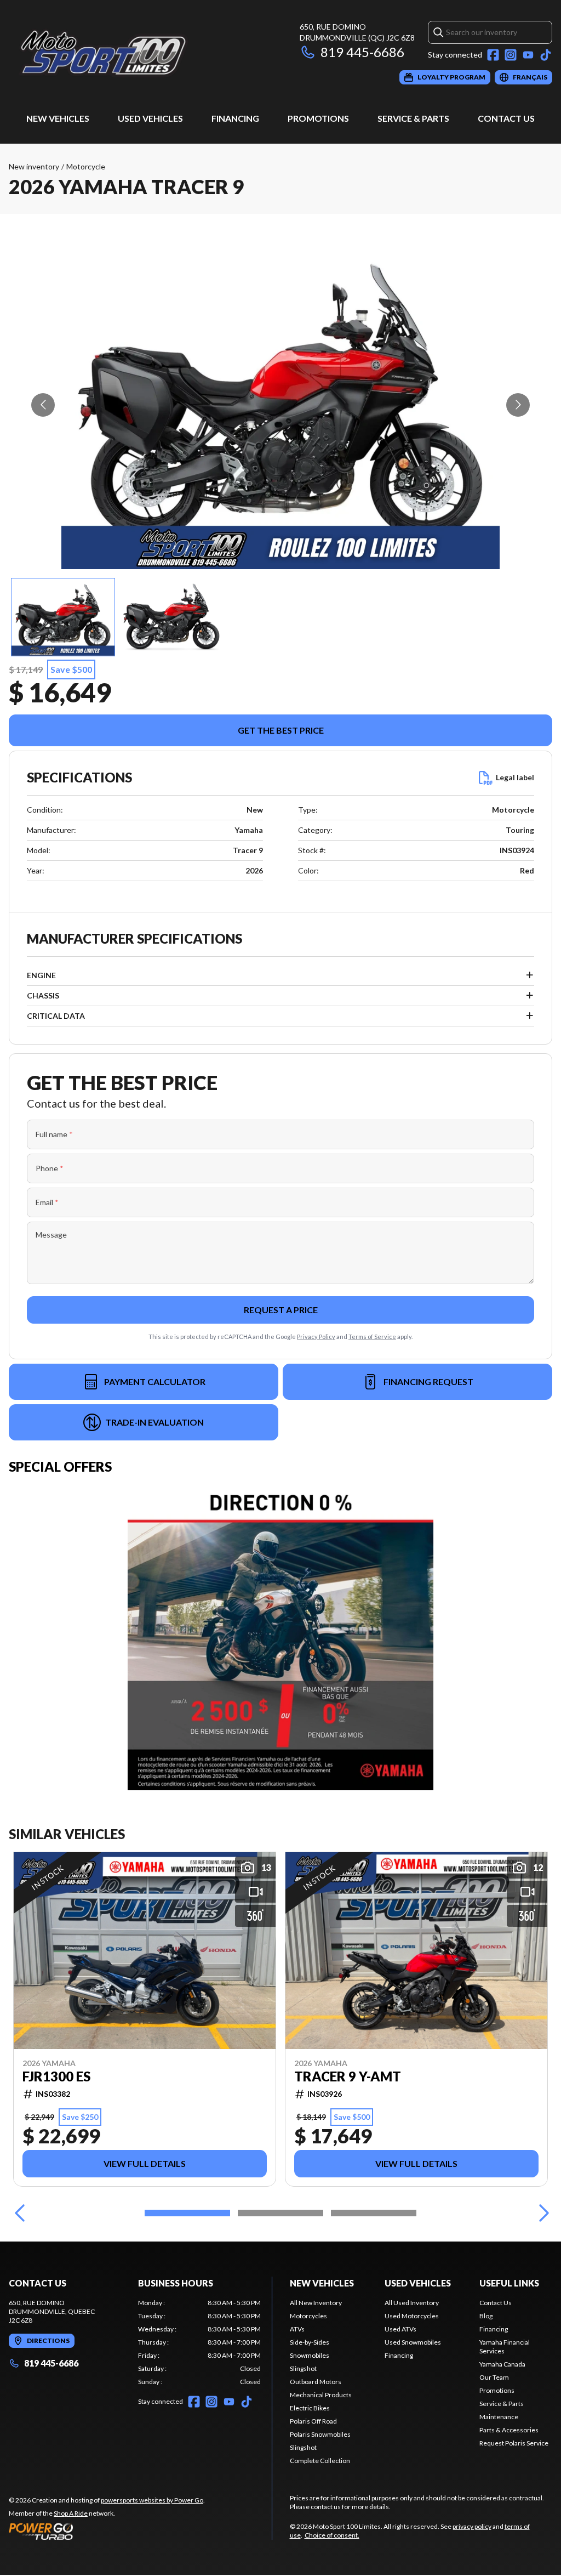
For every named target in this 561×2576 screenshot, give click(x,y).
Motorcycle (86, 166)
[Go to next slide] (518, 405)
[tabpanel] (199, 2342)
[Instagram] (511, 55)
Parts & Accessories (509, 2430)
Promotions (318, 118)
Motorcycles (308, 2316)
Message (51, 1235)
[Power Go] (107, 2531)
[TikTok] (546, 55)
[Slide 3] (374, 2213)
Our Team (494, 2377)
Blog (486, 2316)
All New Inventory (316, 2303)
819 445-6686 (362, 52)
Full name (54, 1134)
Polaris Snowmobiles (320, 2434)
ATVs (297, 2329)
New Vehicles (58, 118)
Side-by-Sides (310, 2342)
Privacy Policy (316, 1337)
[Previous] (20, 2213)
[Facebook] (493, 55)
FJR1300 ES (56, 2076)
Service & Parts (413, 118)
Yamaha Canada (502, 2364)
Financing (235, 118)
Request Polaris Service (514, 2443)
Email (47, 1202)
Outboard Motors (316, 2382)
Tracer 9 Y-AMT (348, 2076)
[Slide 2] (280, 2213)
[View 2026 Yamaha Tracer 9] (63, 617)
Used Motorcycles (412, 2316)
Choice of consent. (332, 2535)
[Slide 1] (187, 2213)
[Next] (541, 2213)
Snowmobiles (310, 2355)
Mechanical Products (321, 2395)
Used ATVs (400, 2329)
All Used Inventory (412, 2303)
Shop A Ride (71, 2513)
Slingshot (303, 2368)
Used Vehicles (150, 118)
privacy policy (472, 2526)
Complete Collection (320, 2461)
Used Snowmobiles (413, 2342)
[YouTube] (528, 55)
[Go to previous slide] (43, 405)
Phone (50, 1168)
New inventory (34, 166)
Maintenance (499, 2417)
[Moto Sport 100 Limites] (146, 53)
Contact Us (506, 118)
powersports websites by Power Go (152, 2500)
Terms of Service (372, 1337)
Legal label (515, 777)
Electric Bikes (310, 2408)
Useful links (509, 2283)
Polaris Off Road (313, 2421)
